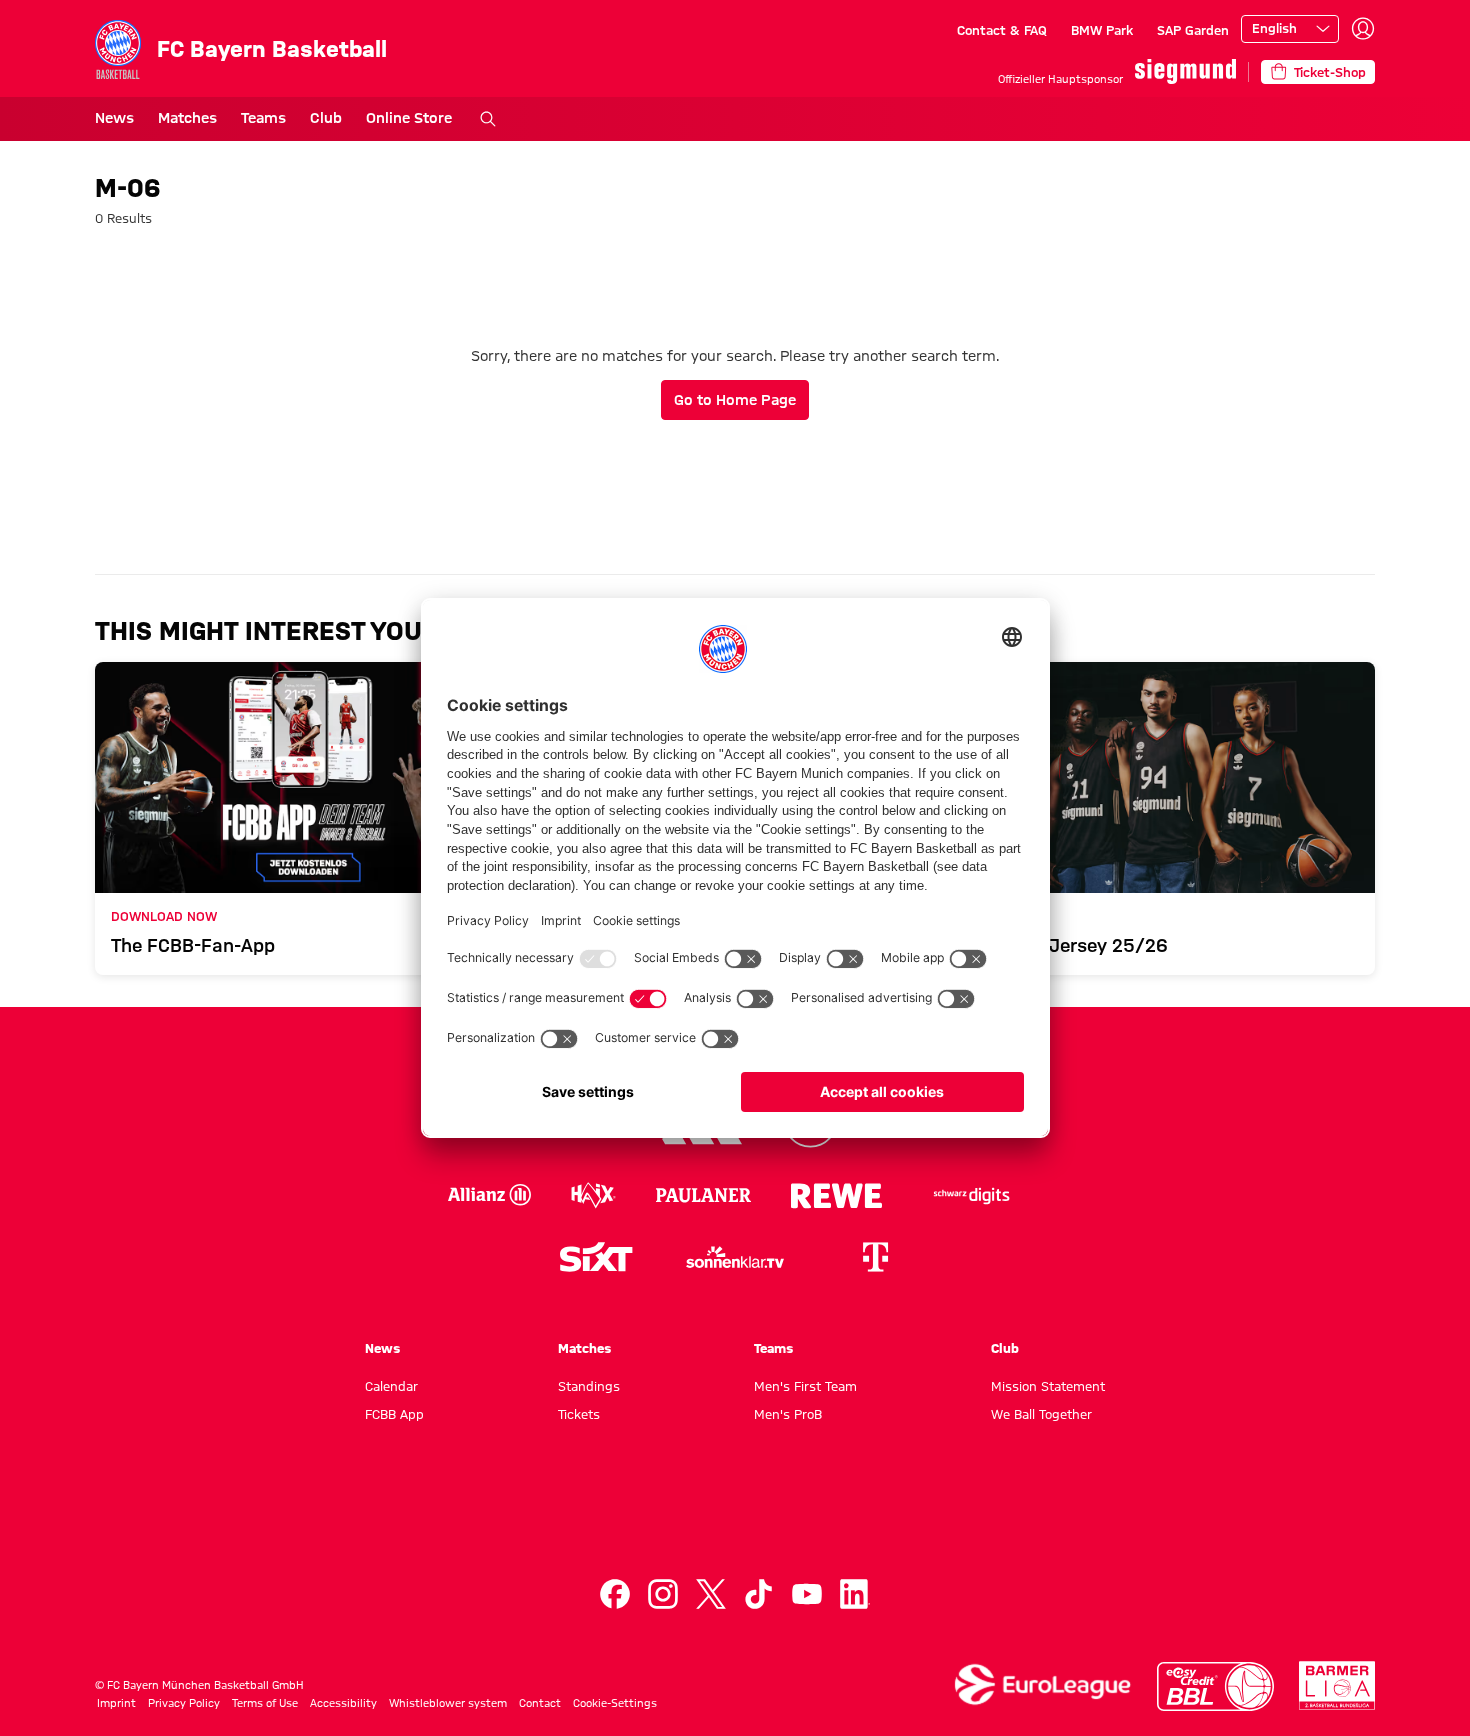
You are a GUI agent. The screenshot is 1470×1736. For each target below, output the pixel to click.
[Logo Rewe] (836, 1195)
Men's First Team (805, 1386)
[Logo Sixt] (595, 1257)
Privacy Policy (184, 1703)
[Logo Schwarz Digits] (972, 1195)
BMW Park (1102, 30)
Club (326, 118)
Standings (589, 1386)
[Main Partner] (1185, 71)
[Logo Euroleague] (1043, 1684)
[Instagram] (663, 1594)
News (114, 118)
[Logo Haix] (593, 1195)
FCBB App (394, 1414)
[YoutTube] (807, 1594)
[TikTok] (759, 1594)
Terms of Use (265, 1703)
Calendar (391, 1386)
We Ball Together (1041, 1414)
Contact (540, 1703)
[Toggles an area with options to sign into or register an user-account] (1363, 29)
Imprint (116, 1703)
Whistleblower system (448, 1703)
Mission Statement (1048, 1386)
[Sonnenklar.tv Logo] (735, 1257)
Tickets (579, 1414)
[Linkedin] (855, 1594)
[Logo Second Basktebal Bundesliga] (1337, 1685)
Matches (187, 118)
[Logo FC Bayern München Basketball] (735, 1518)
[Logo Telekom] (875, 1257)
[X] (711, 1594)
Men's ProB (788, 1414)
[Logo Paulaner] (703, 1195)
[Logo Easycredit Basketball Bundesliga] (1216, 1686)
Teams (263, 118)
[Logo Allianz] (489, 1195)
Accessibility (343, 1703)
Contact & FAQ (1002, 30)
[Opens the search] (488, 119)
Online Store (409, 118)
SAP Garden (1193, 30)
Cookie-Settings (615, 1703)
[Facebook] (615, 1594)
